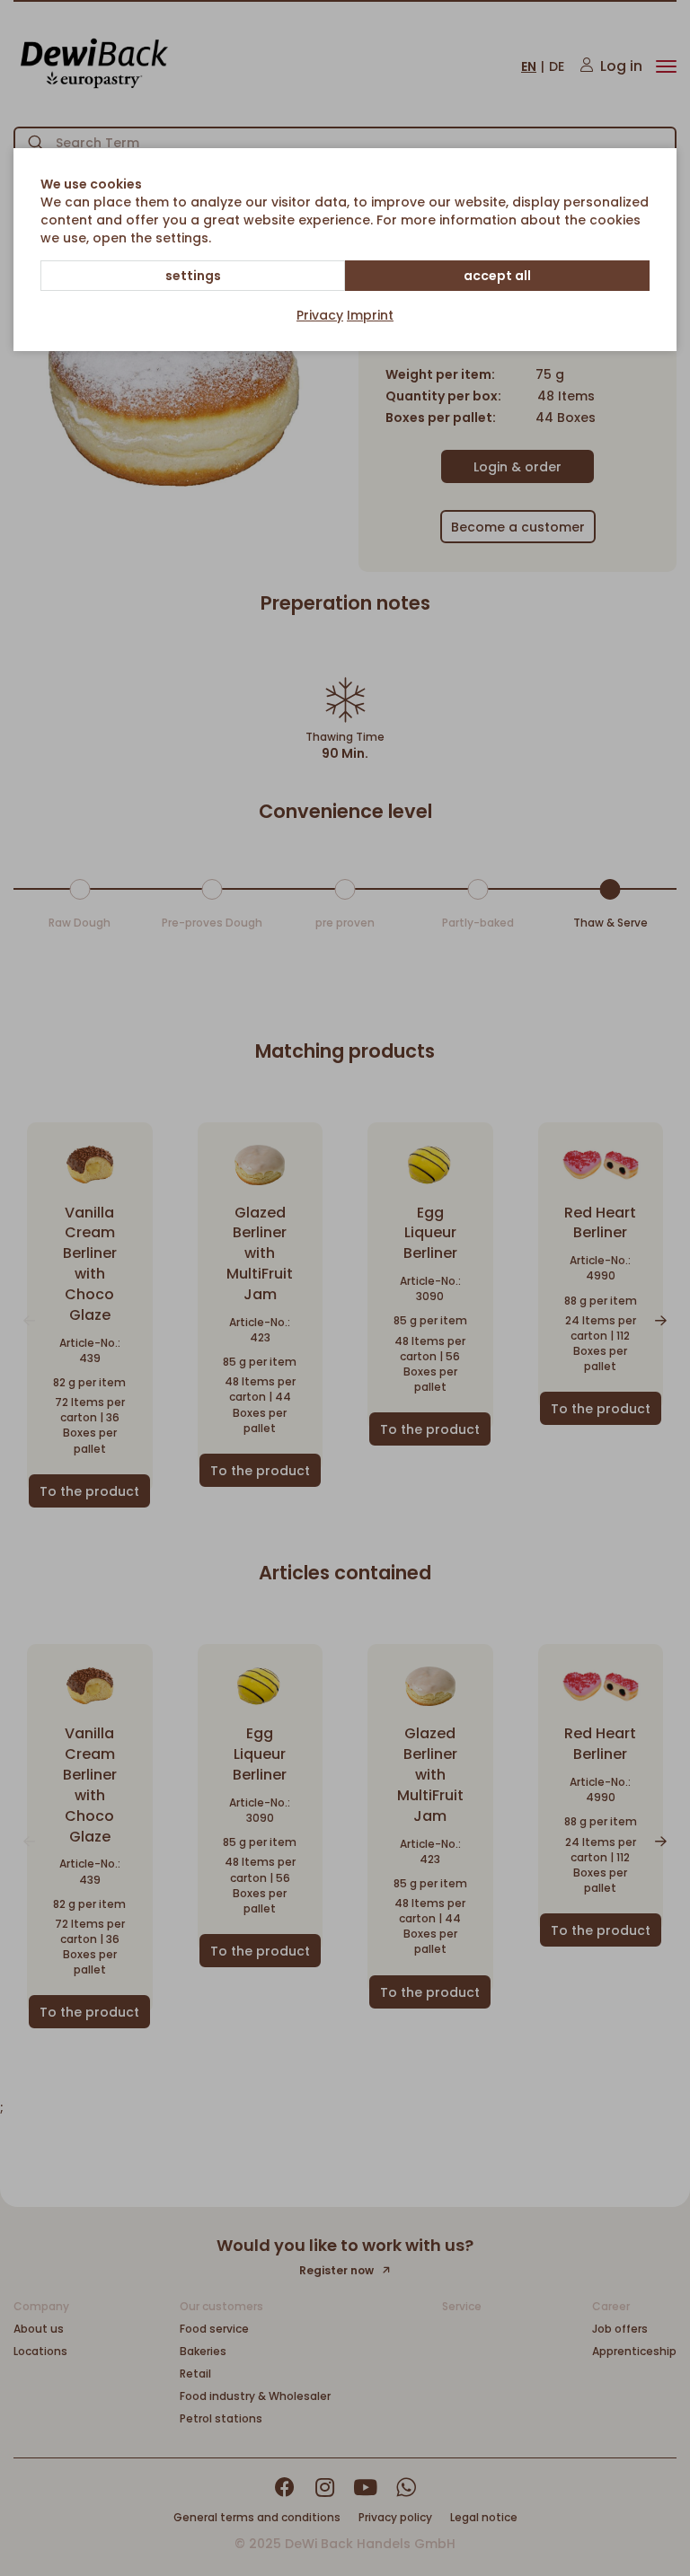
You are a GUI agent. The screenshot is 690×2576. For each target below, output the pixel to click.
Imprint (370, 315)
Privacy (320, 315)
